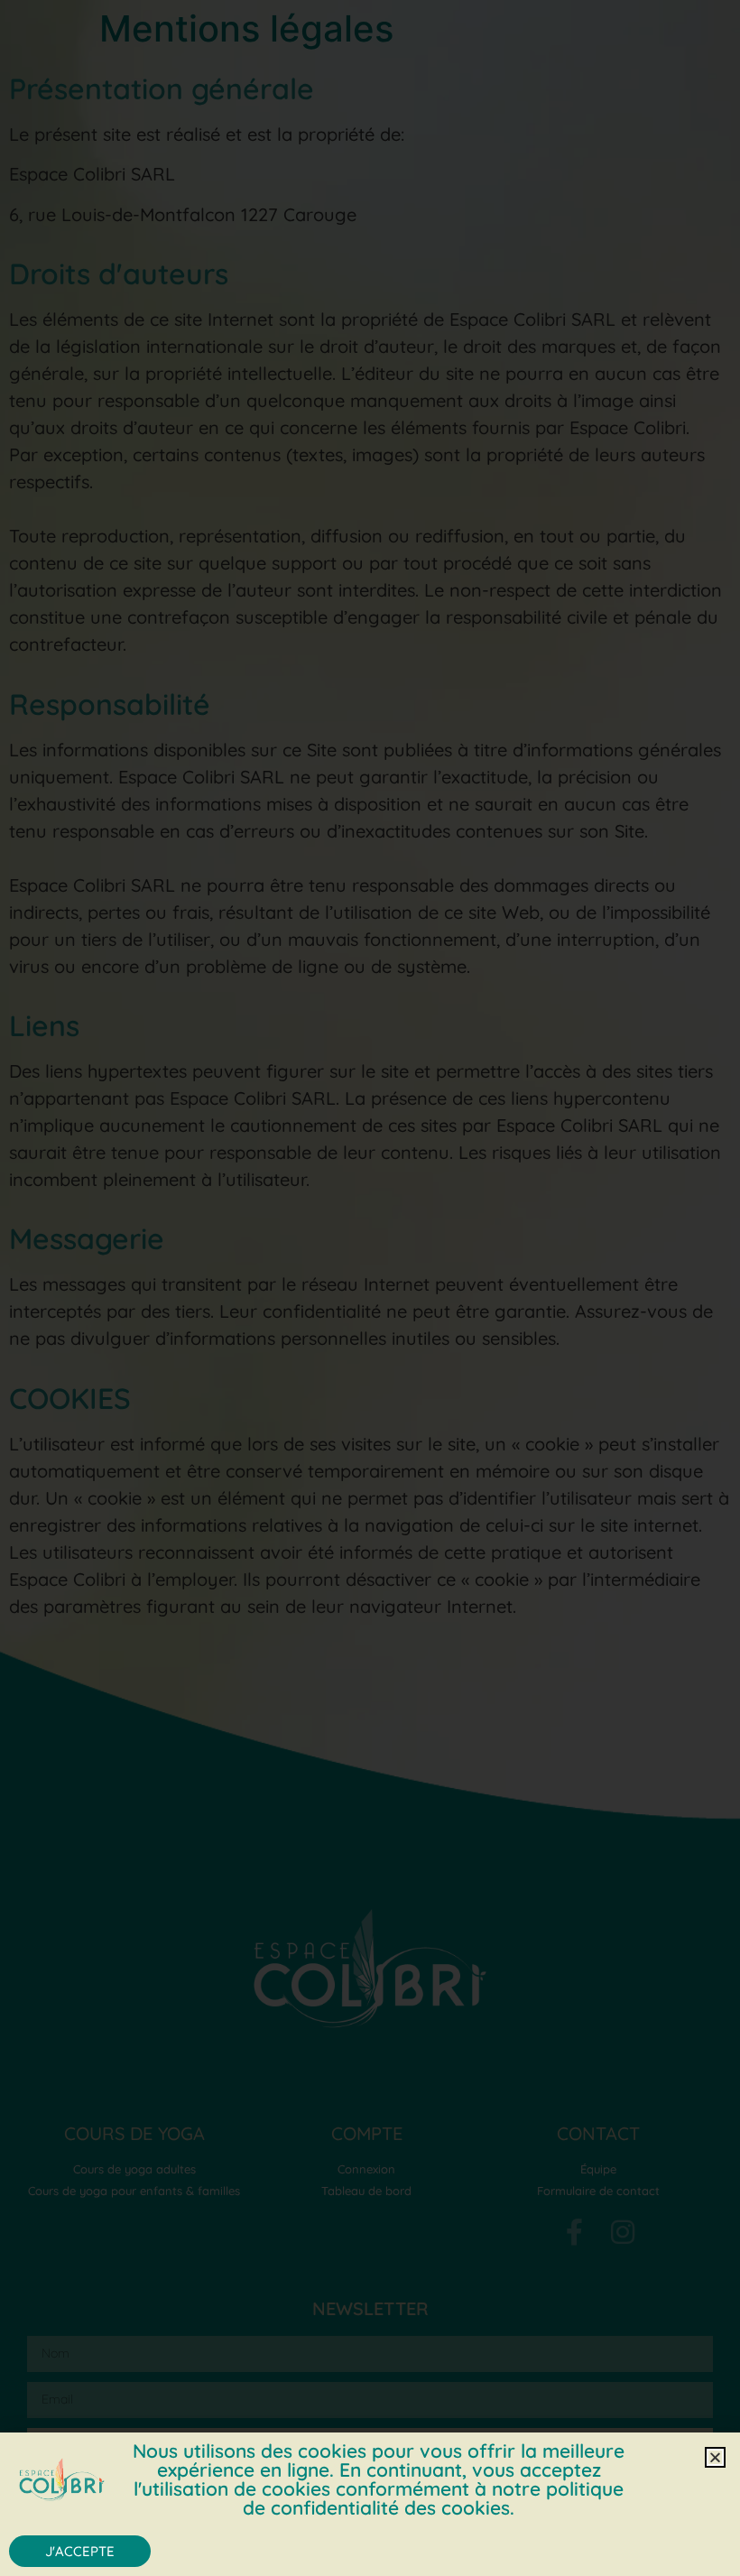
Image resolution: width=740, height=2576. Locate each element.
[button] (715, 2457)
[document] (370, 1288)
